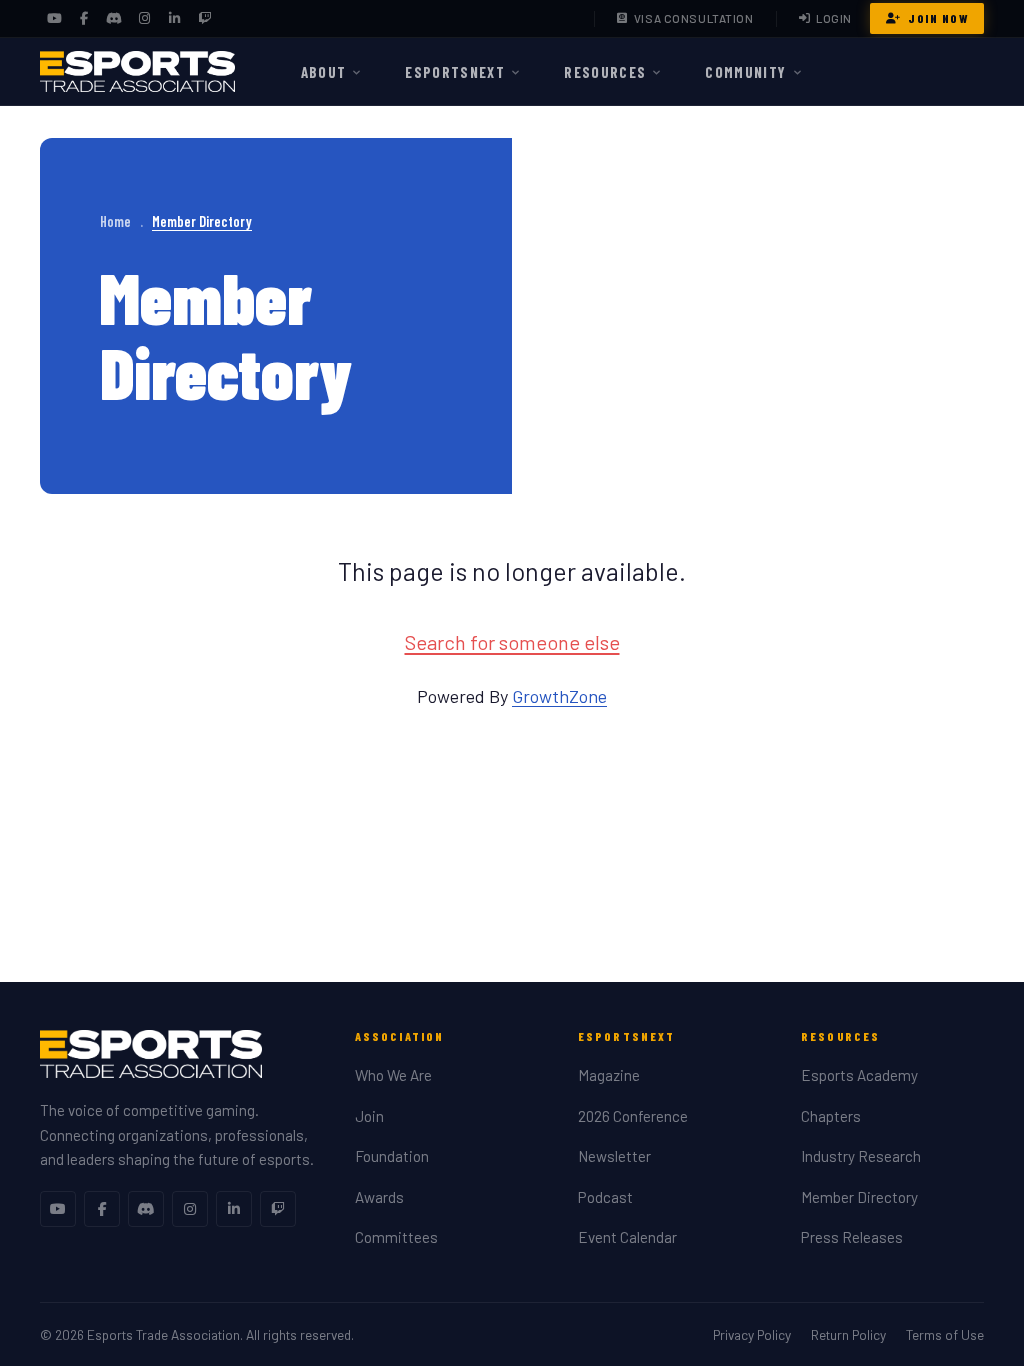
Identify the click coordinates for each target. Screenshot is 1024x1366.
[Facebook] (84, 19)
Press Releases (852, 1237)
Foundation (392, 1156)
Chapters (831, 1116)
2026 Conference (633, 1116)
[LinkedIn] (174, 19)
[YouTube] (54, 19)
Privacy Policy (752, 1334)
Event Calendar (627, 1237)
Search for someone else (512, 642)
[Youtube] (58, 1209)
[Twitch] (204, 19)
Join (369, 1116)
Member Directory (859, 1197)
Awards (379, 1197)
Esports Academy (859, 1075)
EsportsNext (455, 72)
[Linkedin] (234, 1209)
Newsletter (614, 1156)
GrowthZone (559, 696)
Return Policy (848, 1334)
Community (745, 72)
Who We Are (393, 1075)
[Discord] (114, 19)
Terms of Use (945, 1334)
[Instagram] (144, 19)
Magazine (609, 1075)
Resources (605, 72)
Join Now (938, 18)
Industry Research (861, 1156)
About (324, 72)
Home (115, 221)
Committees (396, 1237)
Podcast (605, 1197)
